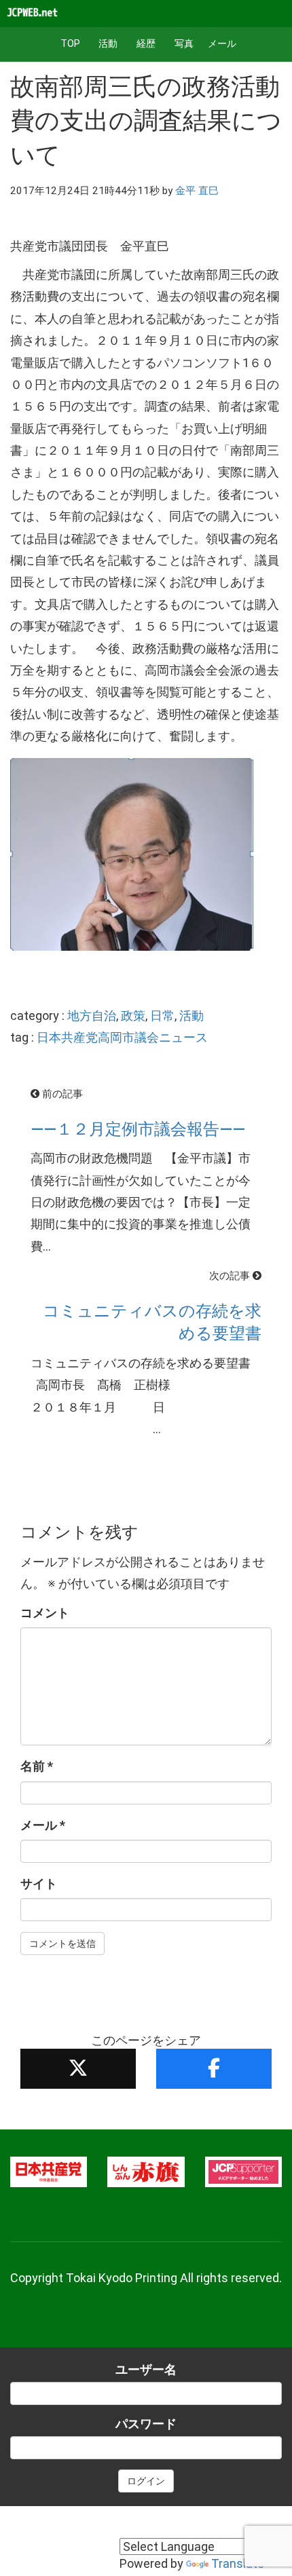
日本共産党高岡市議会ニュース (122, 1037)
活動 (108, 44)
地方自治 (92, 1016)
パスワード (146, 2424)
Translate (238, 2563)
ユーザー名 (146, 2369)
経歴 (146, 44)
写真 (184, 44)
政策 (133, 1016)
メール (222, 44)
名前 (37, 1766)
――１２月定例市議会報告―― (138, 1129)
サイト (39, 1883)
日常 (162, 1016)
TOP (70, 44)
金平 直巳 (197, 191)
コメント (45, 1613)
